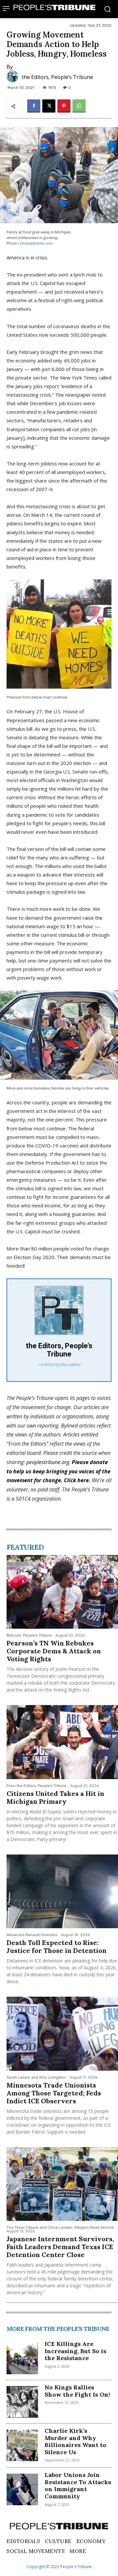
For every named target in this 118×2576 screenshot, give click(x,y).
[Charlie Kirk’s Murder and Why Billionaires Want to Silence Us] (22, 2445)
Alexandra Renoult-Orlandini (32, 1935)
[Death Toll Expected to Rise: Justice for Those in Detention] (62, 1891)
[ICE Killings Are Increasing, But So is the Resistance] (22, 2358)
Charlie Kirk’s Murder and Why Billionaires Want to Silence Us (75, 2441)
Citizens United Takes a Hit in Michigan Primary (55, 1797)
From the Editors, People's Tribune (37, 1786)
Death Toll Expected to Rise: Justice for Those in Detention (57, 1946)
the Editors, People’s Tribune (57, 77)
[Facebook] (34, 106)
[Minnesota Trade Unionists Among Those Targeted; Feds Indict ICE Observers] (62, 2034)
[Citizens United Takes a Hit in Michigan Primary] (62, 1742)
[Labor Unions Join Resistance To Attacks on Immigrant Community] (22, 2489)
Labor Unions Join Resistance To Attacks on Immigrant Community (78, 2485)
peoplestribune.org (48, 1462)
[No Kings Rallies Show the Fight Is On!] (22, 2402)
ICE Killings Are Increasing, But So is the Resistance (75, 2351)
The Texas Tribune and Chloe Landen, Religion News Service (60, 2228)
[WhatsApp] (79, 106)
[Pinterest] (64, 106)
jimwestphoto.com (37, 243)
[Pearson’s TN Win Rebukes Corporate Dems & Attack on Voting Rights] (62, 1592)
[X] (49, 106)
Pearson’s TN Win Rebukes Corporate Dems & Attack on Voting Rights (54, 1651)
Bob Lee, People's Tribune (29, 1635)
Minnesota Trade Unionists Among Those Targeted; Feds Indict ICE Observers (54, 2093)
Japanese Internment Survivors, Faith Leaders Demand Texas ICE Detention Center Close (60, 2247)
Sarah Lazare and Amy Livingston (36, 2077)
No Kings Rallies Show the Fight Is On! (77, 2391)
